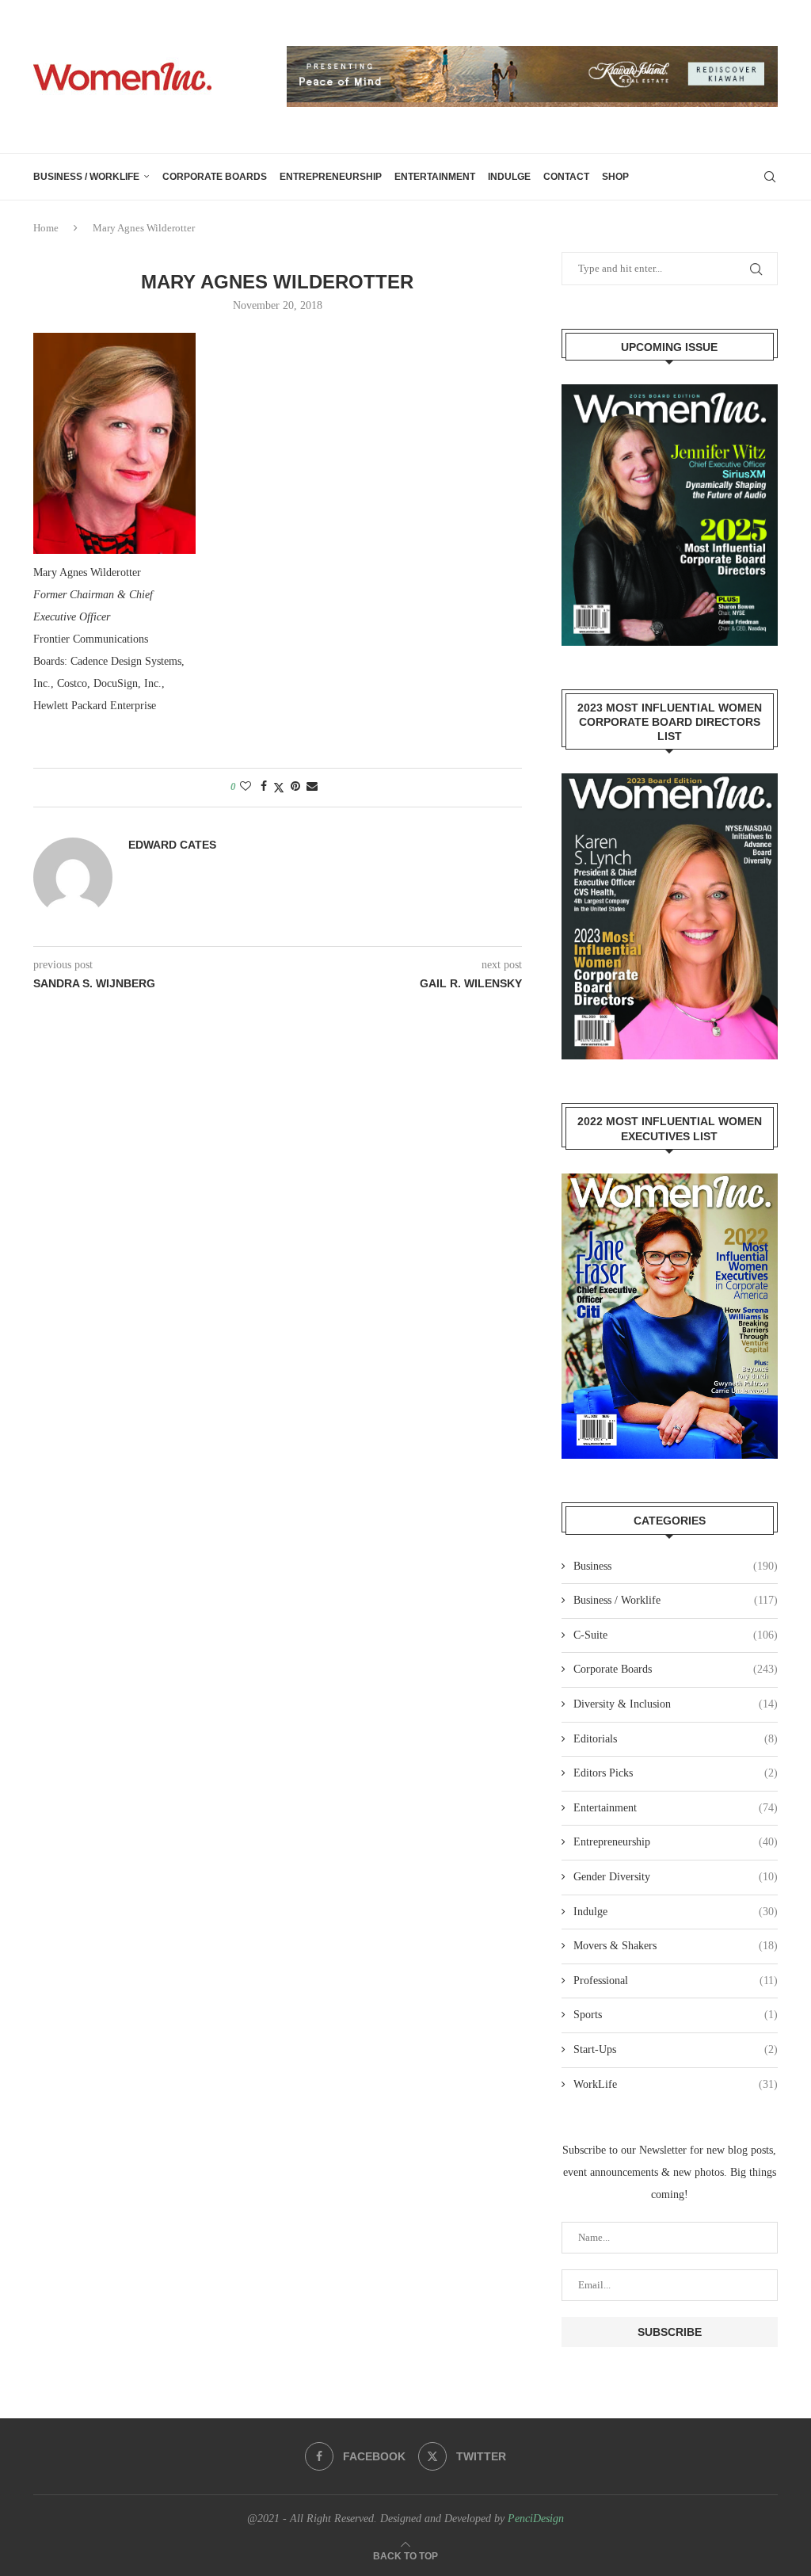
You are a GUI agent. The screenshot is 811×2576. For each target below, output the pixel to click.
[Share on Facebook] (264, 787)
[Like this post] (246, 787)
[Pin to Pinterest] (295, 787)
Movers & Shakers (676, 1946)
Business (676, 1566)
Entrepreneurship (331, 177)
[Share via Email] (312, 787)
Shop (615, 177)
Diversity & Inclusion (676, 1704)
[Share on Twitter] (279, 788)
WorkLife (676, 2084)
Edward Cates (172, 845)
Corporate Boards (215, 177)
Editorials (676, 1739)
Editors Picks (676, 1773)
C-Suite (676, 1635)
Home (46, 228)
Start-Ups (676, 2049)
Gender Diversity (676, 1877)
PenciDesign (536, 2519)
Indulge (509, 177)
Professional (676, 1981)
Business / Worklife (86, 177)
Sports (676, 2015)
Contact (566, 177)
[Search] (770, 177)
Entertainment (435, 177)
